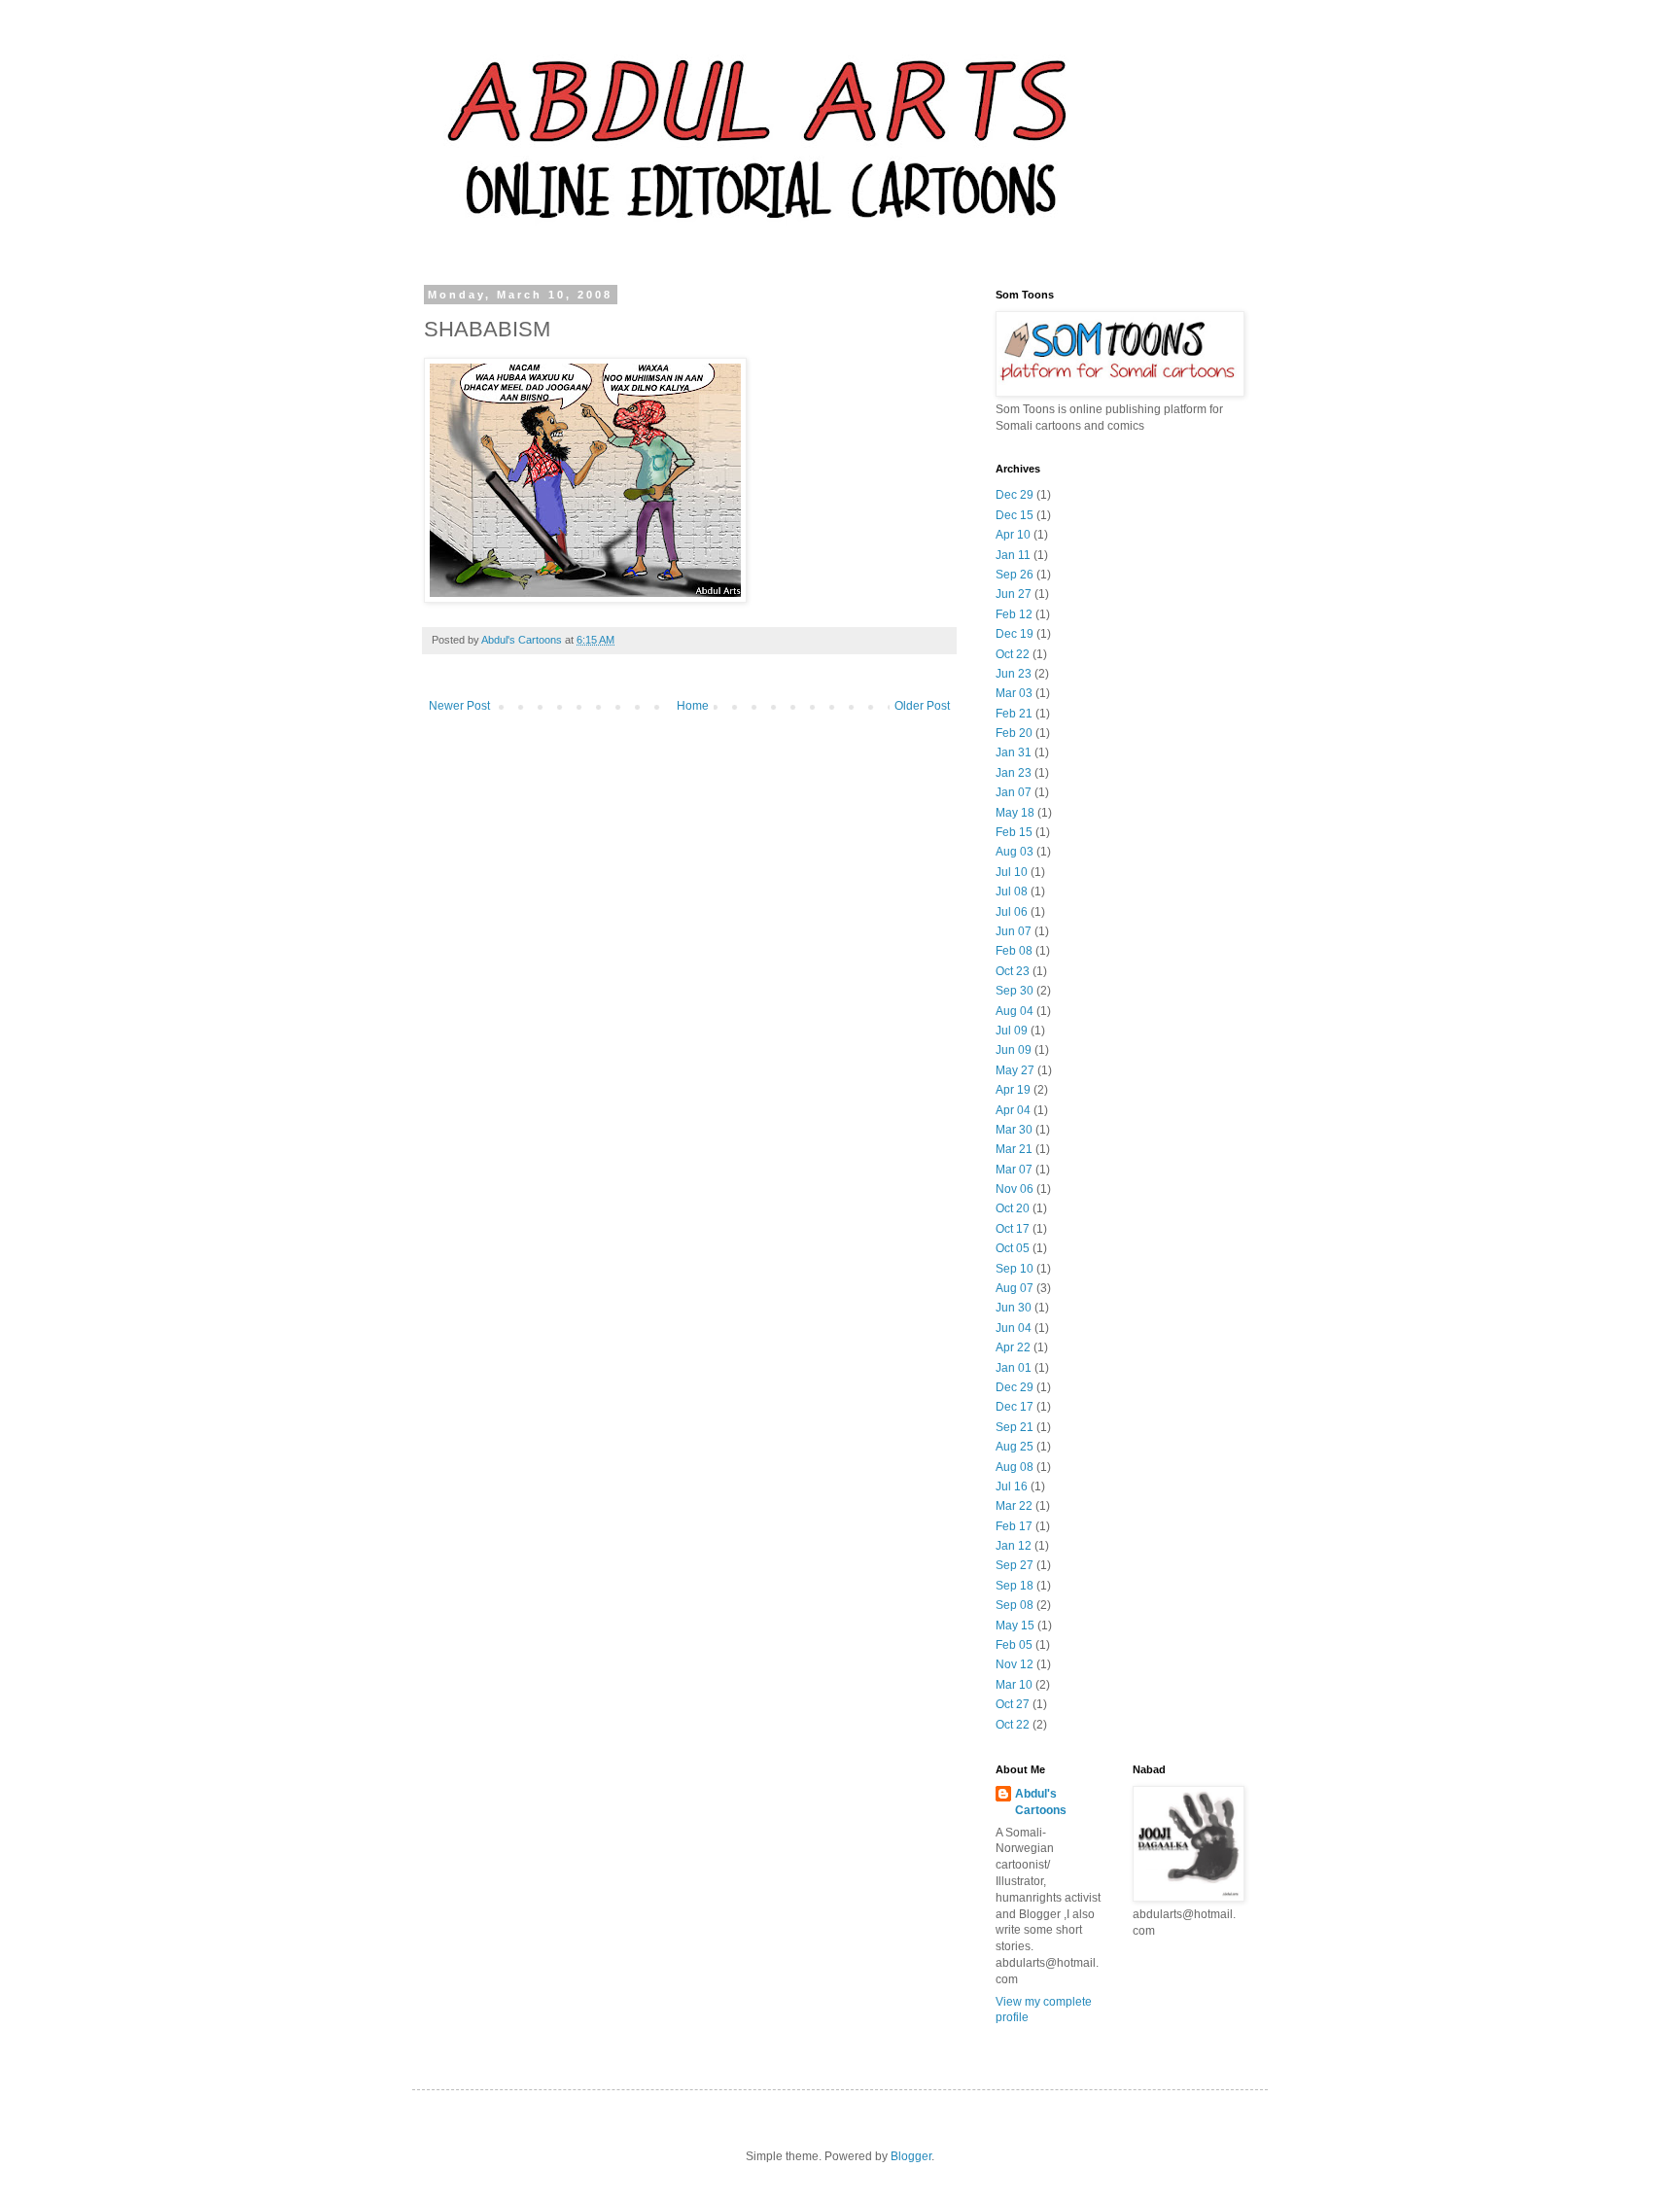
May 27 (1015, 1070)
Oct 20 (1013, 1208)
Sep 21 (1015, 1427)
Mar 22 (1014, 1506)
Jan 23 (1014, 773)
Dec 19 (1015, 634)
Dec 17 (1015, 1407)
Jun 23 (1014, 674)
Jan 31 (1014, 752)
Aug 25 (1015, 1447)
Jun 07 (1014, 931)
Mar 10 (1014, 1685)
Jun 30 (1014, 1308)
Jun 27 (1014, 594)
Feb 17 (1014, 1526)
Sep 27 (1015, 1565)
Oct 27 (1013, 1704)
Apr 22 (1013, 1347)
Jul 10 (1012, 872)
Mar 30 (1014, 1130)
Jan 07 (1014, 792)
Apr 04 (1013, 1110)
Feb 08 (1014, 951)
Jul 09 (1012, 1031)
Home (693, 706)
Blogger (911, 2156)
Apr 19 (1013, 1090)
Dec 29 (1015, 495)
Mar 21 (1014, 1149)
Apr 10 (1013, 535)
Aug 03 (1015, 852)
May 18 (1015, 813)
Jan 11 (1013, 555)
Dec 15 (1015, 515)
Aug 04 (1015, 1011)
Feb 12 (1014, 614)
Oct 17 (1013, 1229)
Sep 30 (1015, 991)
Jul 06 (1012, 912)
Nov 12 (1015, 1664)
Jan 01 (1014, 1368)
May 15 (1015, 1626)
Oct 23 (1013, 971)
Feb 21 (1014, 714)
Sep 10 (1015, 1269)
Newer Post (459, 706)
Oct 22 (1013, 654)
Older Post (922, 706)
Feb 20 (1014, 733)
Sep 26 (1015, 575)
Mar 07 (1014, 1170)
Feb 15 (1014, 832)
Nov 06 (1015, 1189)
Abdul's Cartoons (1041, 1802)
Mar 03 (1014, 693)
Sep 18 (1015, 1586)
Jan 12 (1014, 1546)
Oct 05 (1013, 1248)
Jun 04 (1014, 1328)
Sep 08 (1015, 1605)
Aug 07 (1015, 1288)
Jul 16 (1012, 1486)
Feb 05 (1014, 1645)
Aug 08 (1015, 1467)
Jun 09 (1014, 1050)
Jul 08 (1012, 892)
